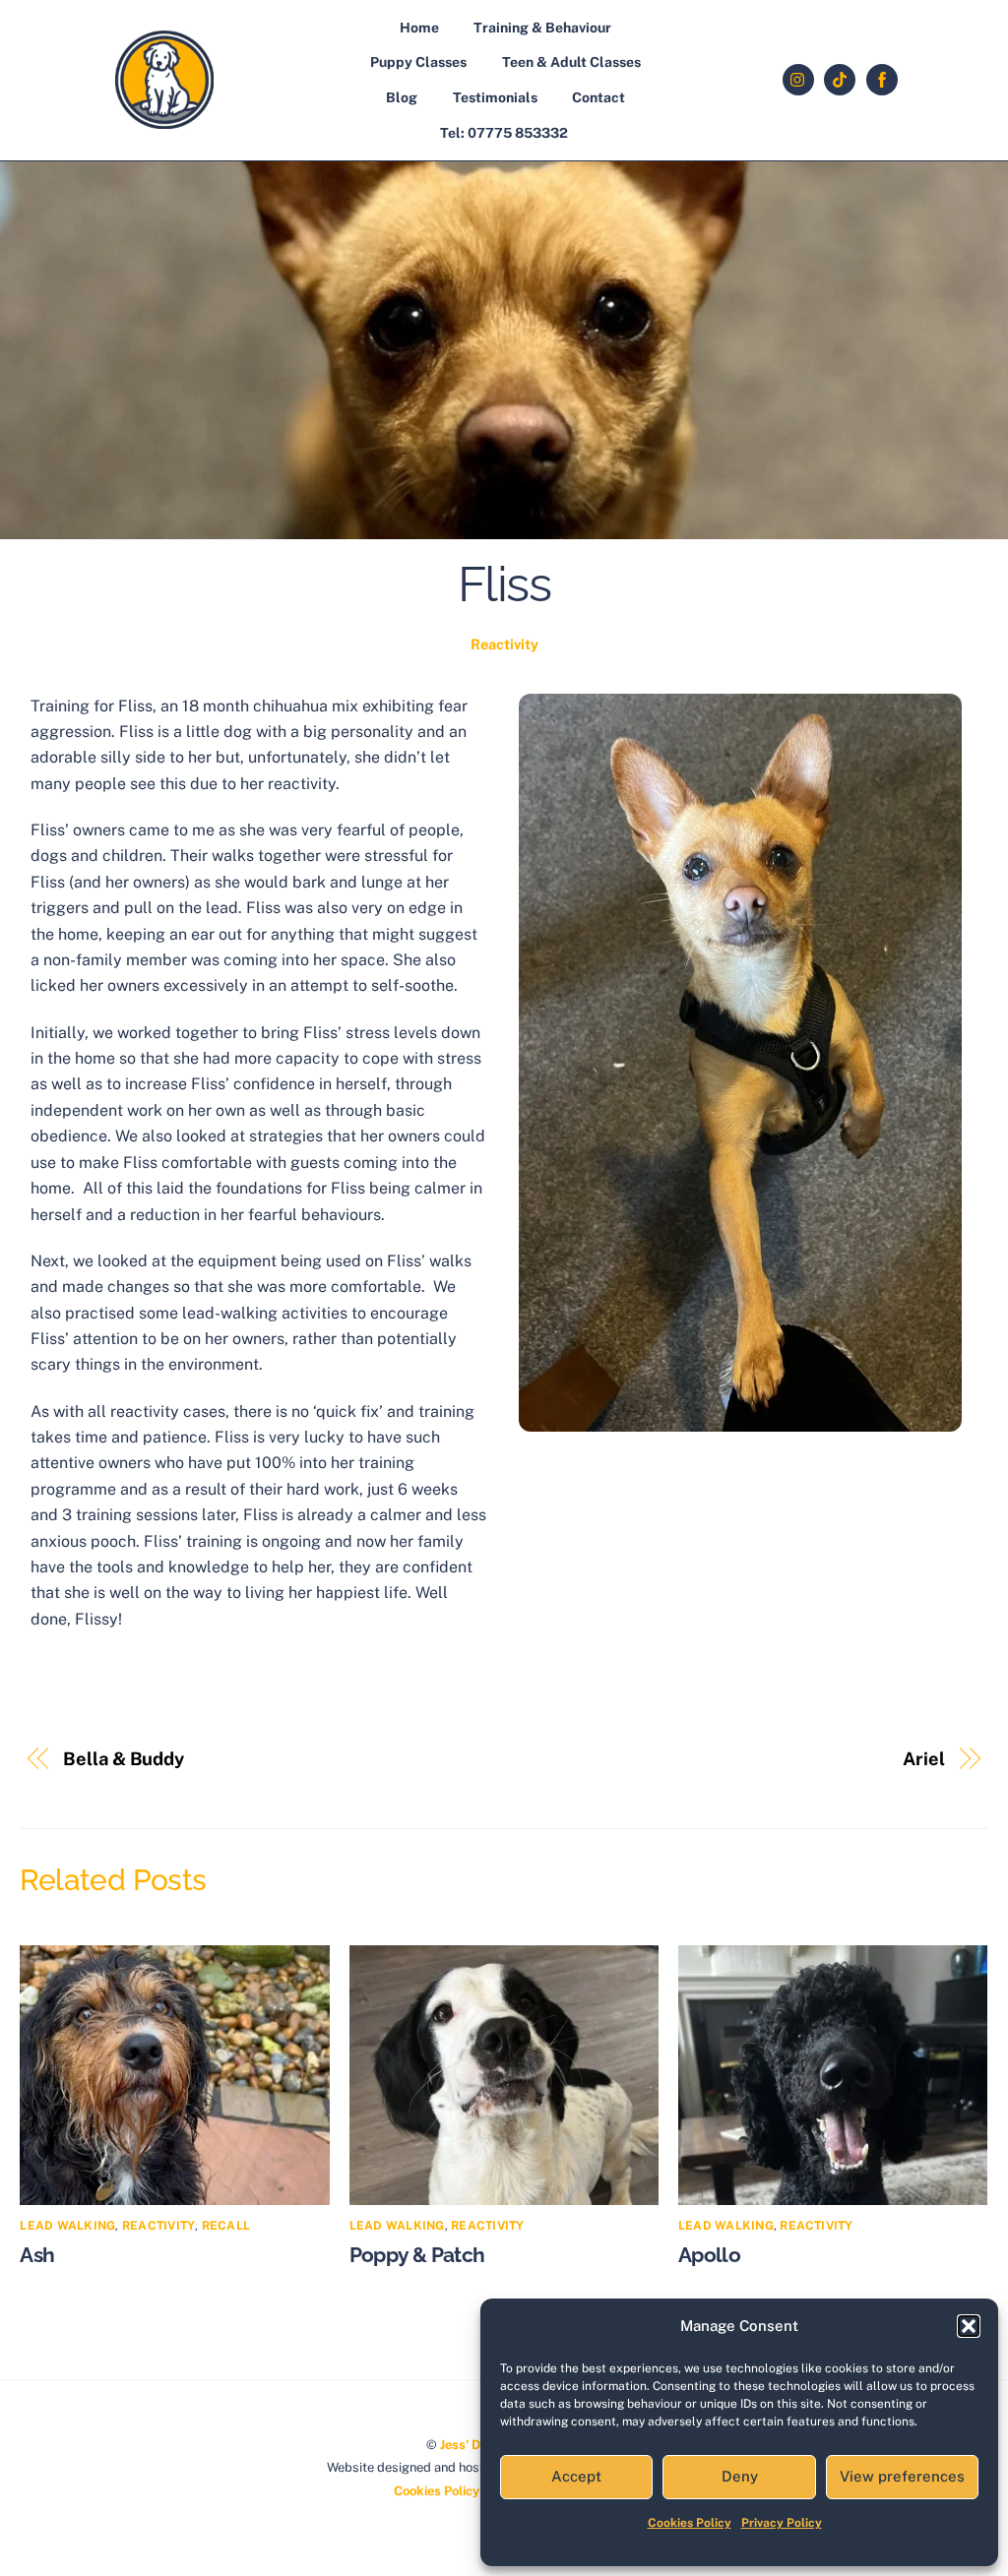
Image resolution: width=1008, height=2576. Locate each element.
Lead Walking (67, 2226)
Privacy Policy (782, 2523)
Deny (740, 2476)
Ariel (924, 1759)
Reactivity (504, 644)
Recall (226, 2226)
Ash (37, 2255)
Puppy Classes (418, 62)
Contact (598, 97)
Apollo (709, 2255)
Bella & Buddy (124, 1759)
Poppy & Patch (417, 2255)
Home (419, 28)
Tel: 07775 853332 (504, 133)
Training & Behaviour (542, 28)
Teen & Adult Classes (571, 62)
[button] (969, 2326)
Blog (402, 97)
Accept (576, 2476)
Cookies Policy (690, 2523)
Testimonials (495, 97)
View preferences (902, 2476)
